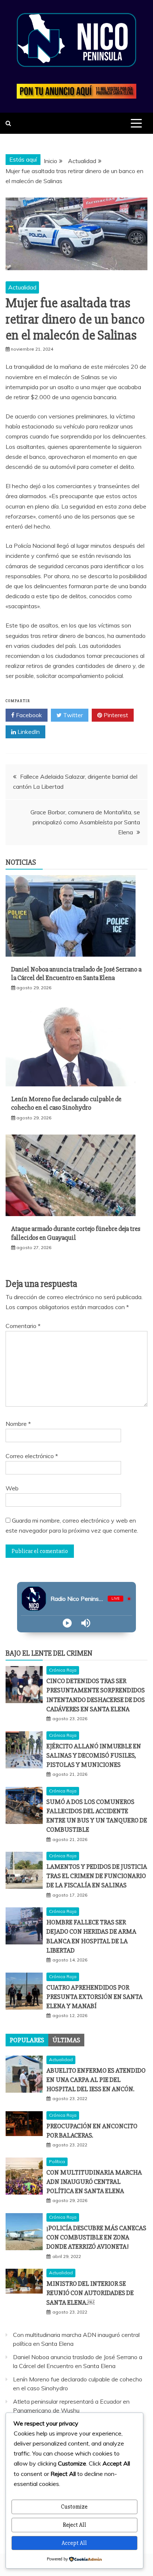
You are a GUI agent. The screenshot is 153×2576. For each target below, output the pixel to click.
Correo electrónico (32, 1456)
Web (12, 1488)
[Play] (67, 1623)
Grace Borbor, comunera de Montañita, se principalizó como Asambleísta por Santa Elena (85, 822)
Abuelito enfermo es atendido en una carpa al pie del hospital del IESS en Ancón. (96, 2080)
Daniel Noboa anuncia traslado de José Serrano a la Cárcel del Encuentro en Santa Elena (76, 974)
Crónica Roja (63, 1670)
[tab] (27, 2040)
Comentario (23, 1326)
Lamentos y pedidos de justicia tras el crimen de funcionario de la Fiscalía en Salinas (97, 1876)
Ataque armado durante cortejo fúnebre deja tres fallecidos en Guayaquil (76, 1233)
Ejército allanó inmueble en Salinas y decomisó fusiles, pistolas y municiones (94, 1755)
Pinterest (115, 715)
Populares (27, 2040)
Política (57, 2161)
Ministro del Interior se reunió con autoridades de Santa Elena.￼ (90, 2293)
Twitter (72, 715)
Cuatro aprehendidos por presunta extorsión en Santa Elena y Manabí (95, 1997)
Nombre (18, 1424)
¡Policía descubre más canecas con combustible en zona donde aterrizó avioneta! (96, 2237)
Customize (74, 2507)
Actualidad (22, 287)
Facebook (28, 715)
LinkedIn (28, 732)
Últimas (66, 2040)
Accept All (74, 2543)
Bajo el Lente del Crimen (49, 1653)
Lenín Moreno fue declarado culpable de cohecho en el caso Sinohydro (66, 1103)
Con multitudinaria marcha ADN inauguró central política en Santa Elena (94, 2182)
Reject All (74, 2525)
